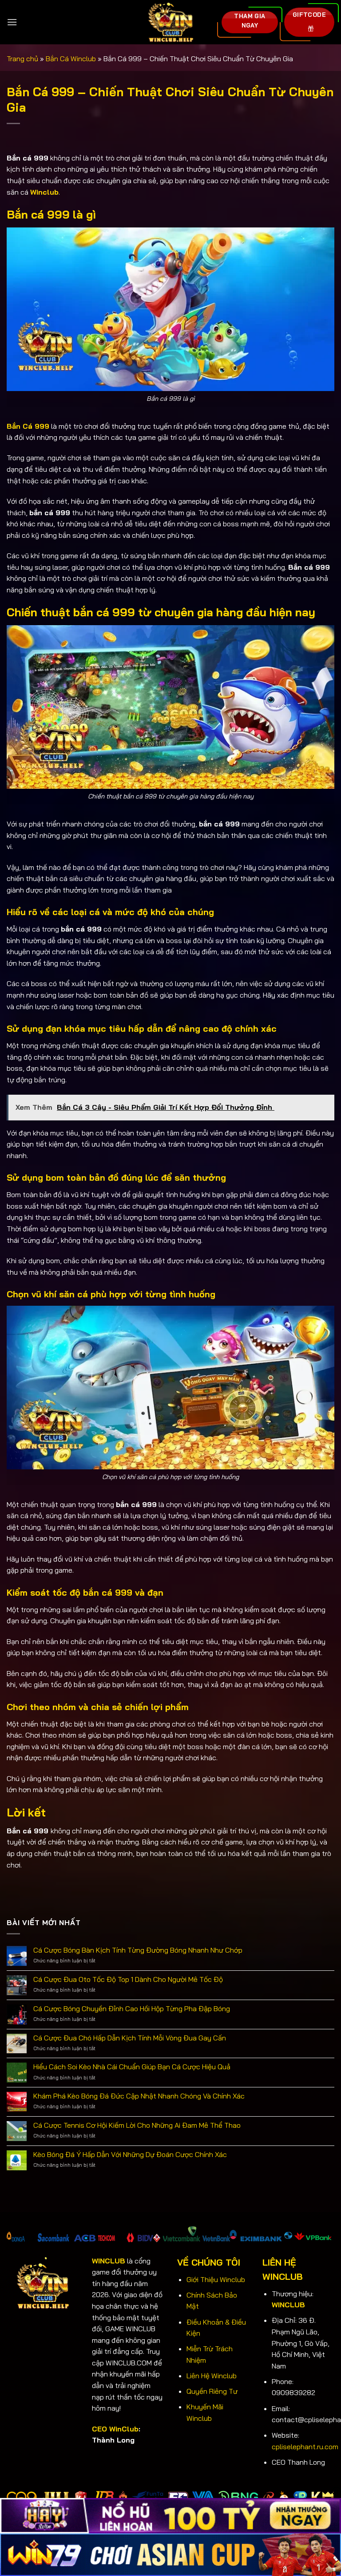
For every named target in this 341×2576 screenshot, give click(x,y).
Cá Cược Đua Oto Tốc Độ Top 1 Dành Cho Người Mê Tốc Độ (128, 1979)
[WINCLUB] (170, 22)
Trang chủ (22, 59)
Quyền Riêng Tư (212, 2391)
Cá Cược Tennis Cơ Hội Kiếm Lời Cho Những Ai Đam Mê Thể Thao (137, 2125)
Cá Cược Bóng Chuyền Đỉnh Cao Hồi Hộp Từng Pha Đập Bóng (132, 2009)
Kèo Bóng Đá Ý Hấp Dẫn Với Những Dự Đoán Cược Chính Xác (130, 2155)
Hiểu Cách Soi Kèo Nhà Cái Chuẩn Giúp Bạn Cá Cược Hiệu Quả (132, 2067)
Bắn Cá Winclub (71, 59)
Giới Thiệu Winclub (216, 2279)
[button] (12, 22)
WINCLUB (288, 2305)
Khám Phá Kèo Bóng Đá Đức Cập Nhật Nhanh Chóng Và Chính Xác (139, 2096)
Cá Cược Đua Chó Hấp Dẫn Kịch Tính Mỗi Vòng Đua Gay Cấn (130, 2038)
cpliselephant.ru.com (305, 2447)
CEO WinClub (115, 2429)
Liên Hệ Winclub (212, 2376)
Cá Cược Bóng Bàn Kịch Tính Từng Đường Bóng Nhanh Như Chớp (138, 1950)
